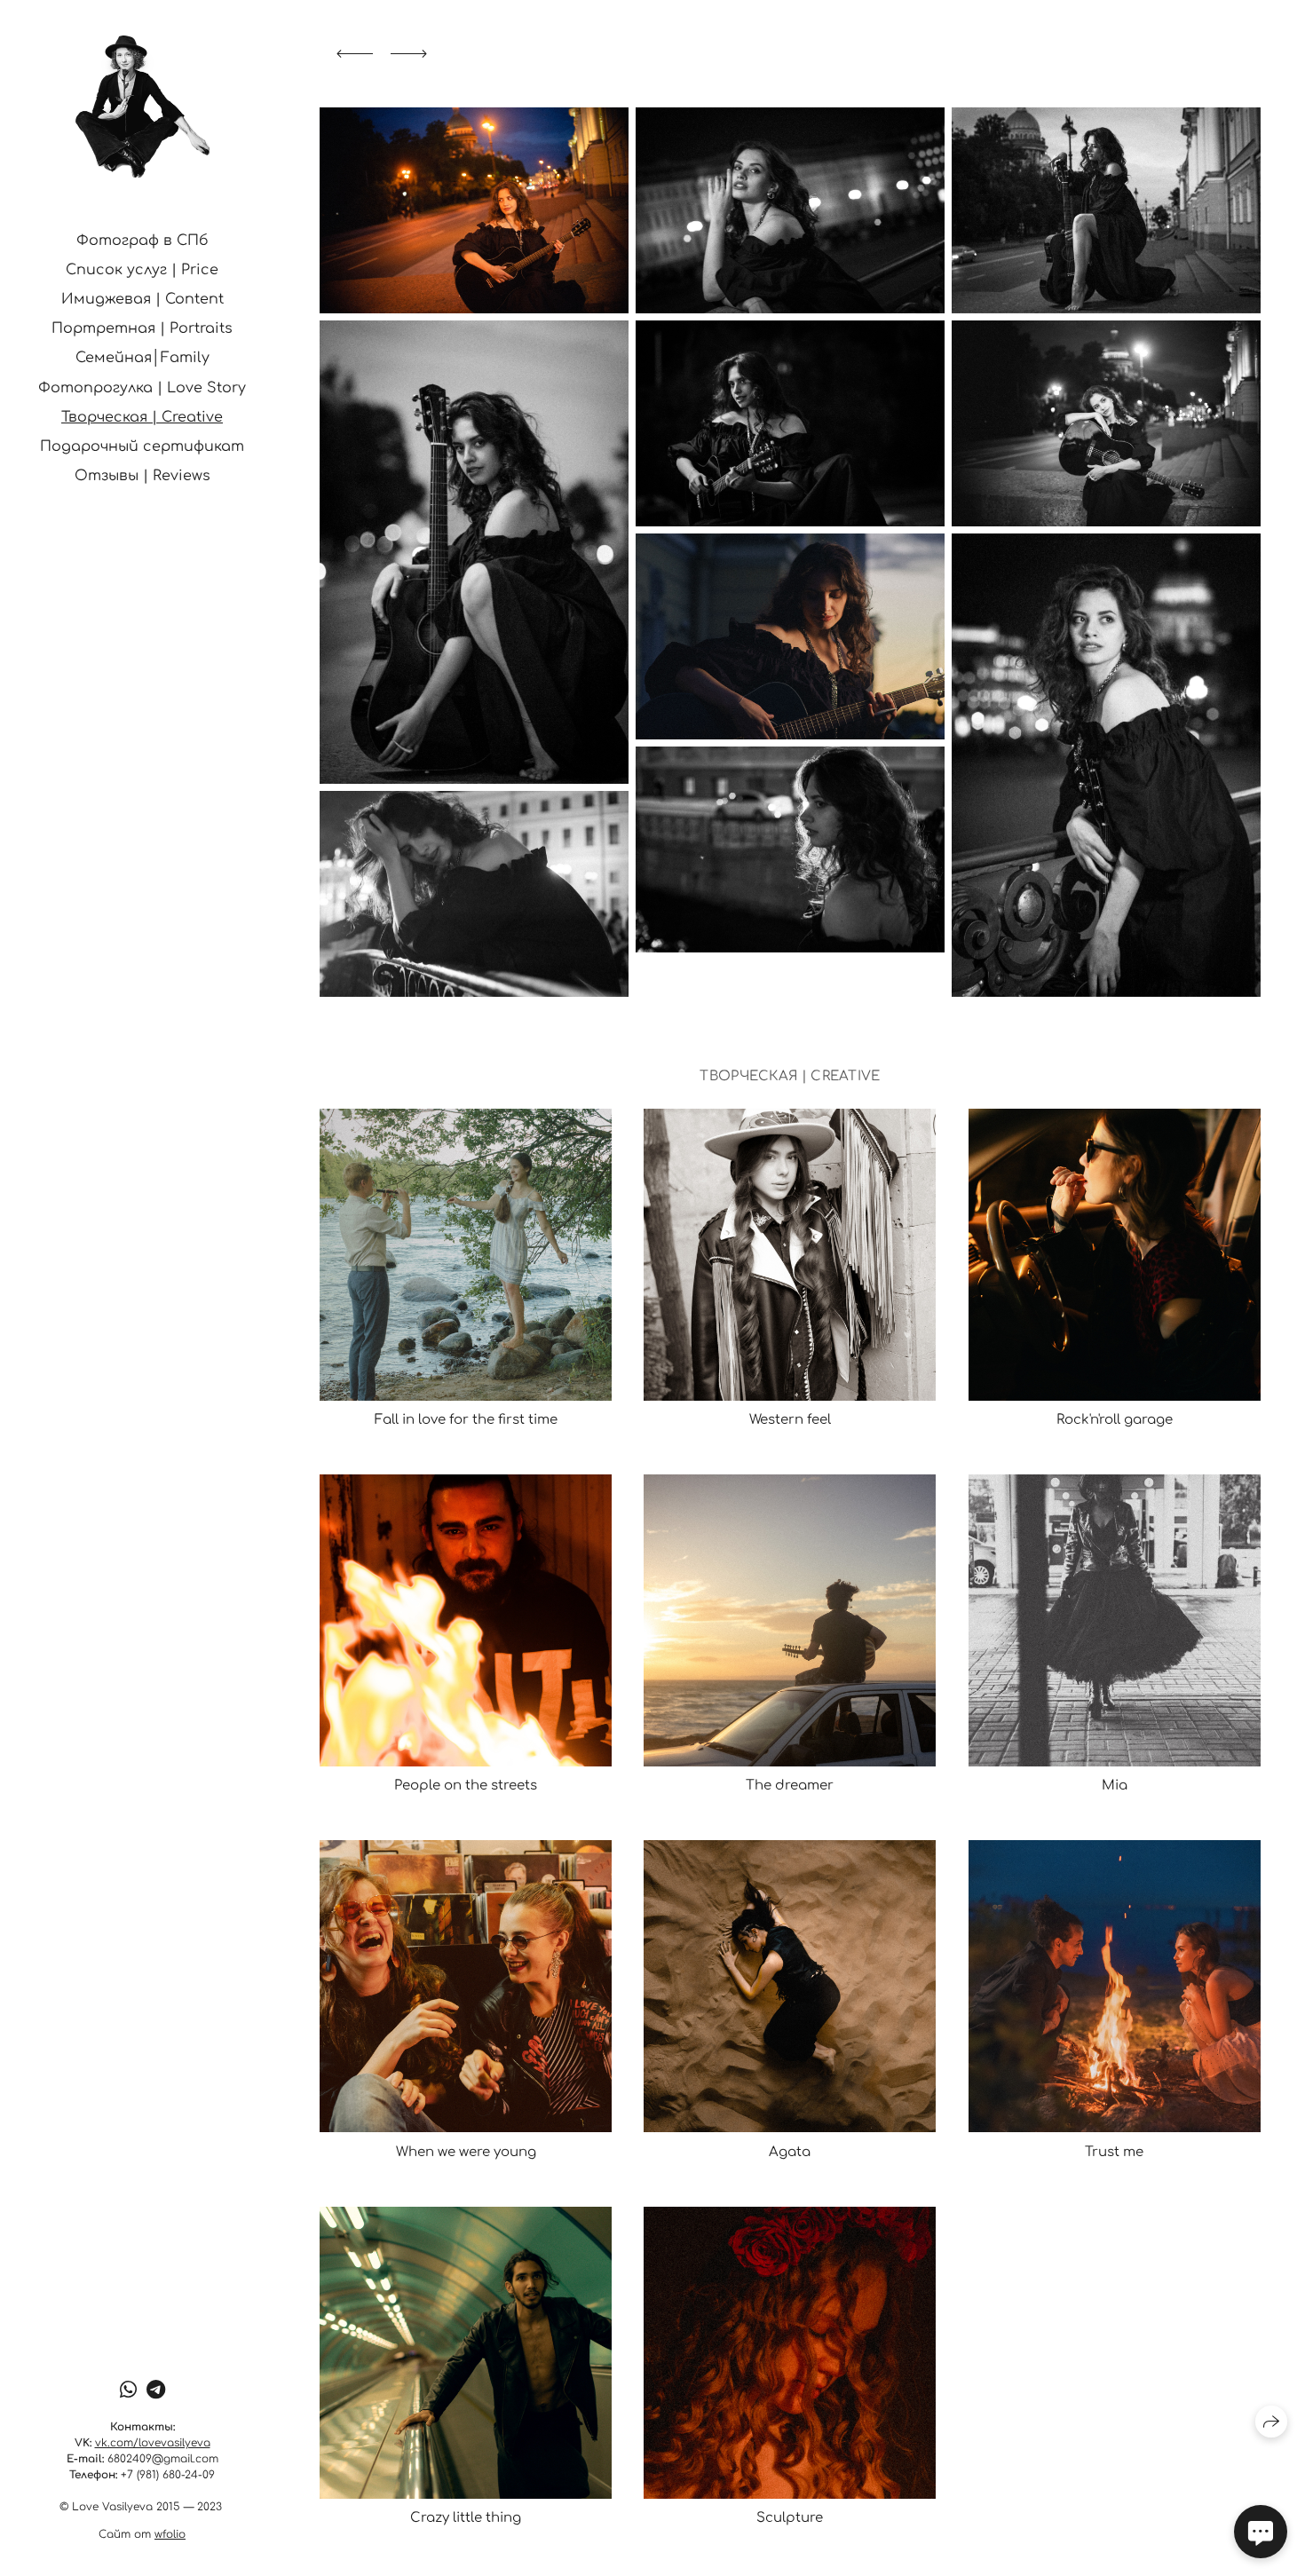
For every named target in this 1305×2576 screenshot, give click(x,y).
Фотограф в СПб (142, 241)
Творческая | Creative (142, 417)
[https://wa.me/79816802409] (128, 2390)
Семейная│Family (142, 358)
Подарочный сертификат (142, 446)
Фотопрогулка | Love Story (142, 388)
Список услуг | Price (142, 270)
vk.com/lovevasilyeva (153, 2443)
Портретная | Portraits (142, 328)
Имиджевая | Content (142, 299)
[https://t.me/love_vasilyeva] (156, 2390)
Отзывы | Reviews (142, 476)
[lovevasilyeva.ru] (142, 107)
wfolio (170, 2534)
